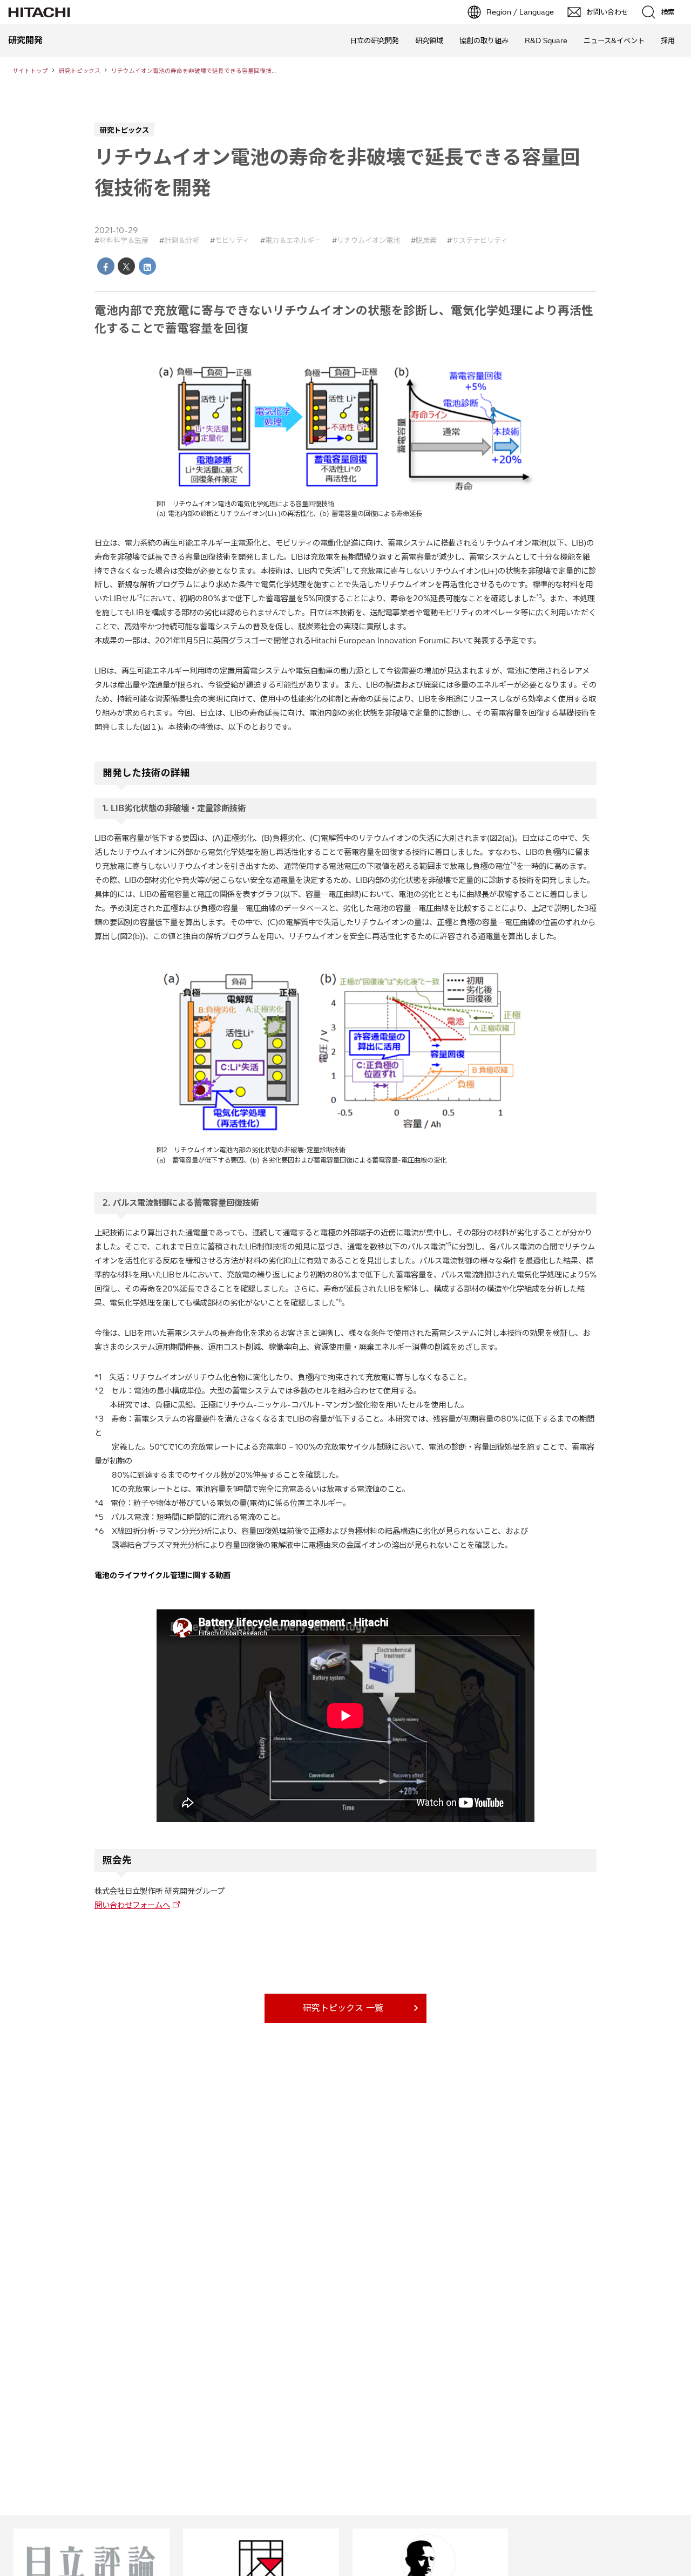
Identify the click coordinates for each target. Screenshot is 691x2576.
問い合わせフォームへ (132, 1905)
